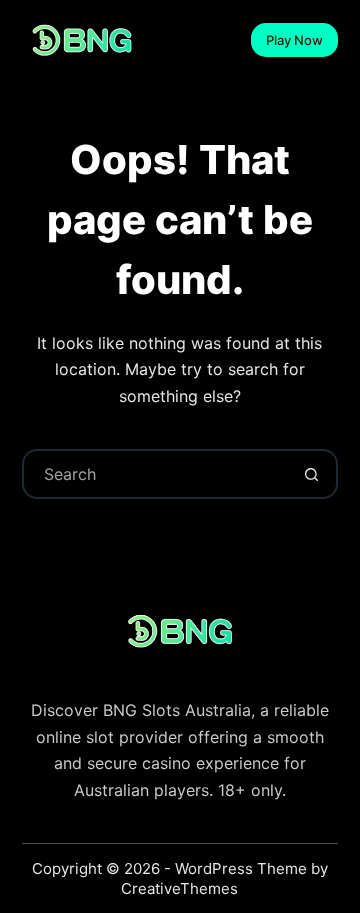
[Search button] (311, 474)
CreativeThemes (179, 888)
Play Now (294, 40)
